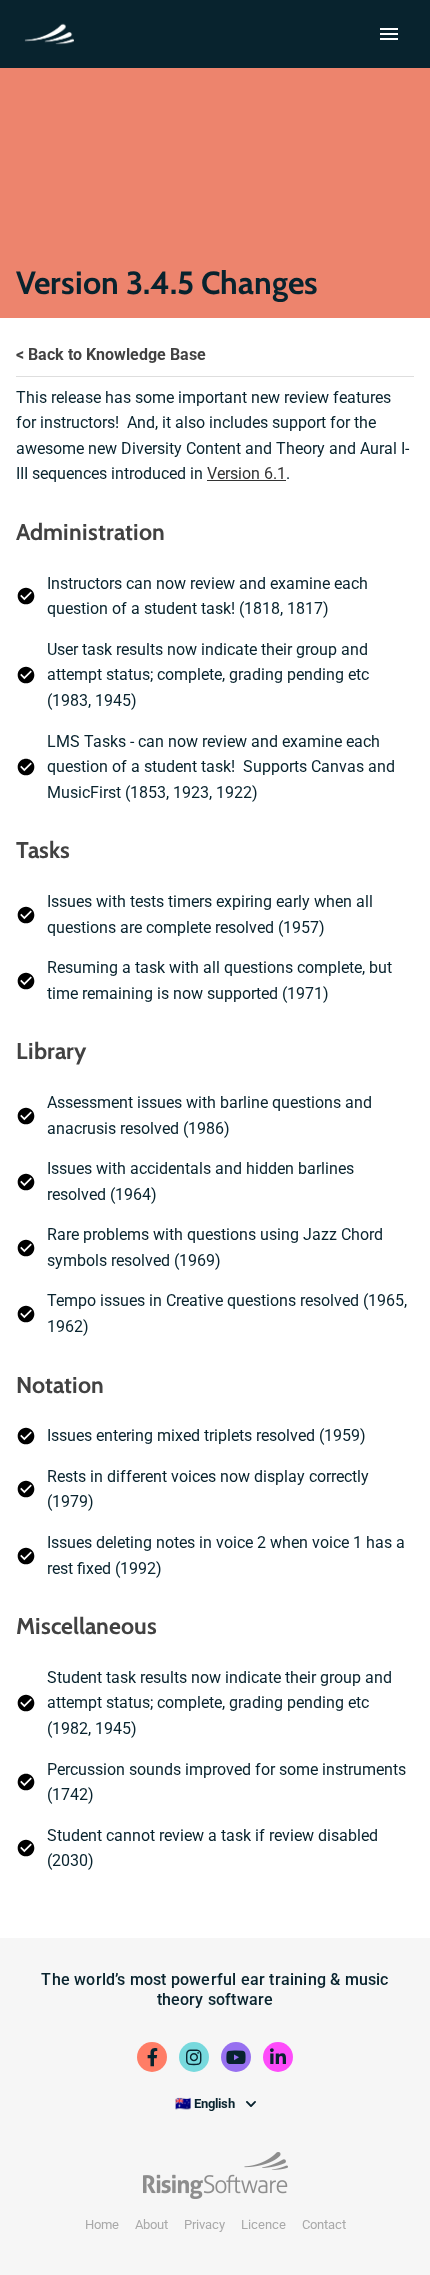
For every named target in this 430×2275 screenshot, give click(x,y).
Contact (324, 2224)
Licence (263, 2224)
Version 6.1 (246, 473)
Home (102, 2224)
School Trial (53, 32)
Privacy (204, 2224)
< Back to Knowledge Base (111, 354)
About (151, 2224)
